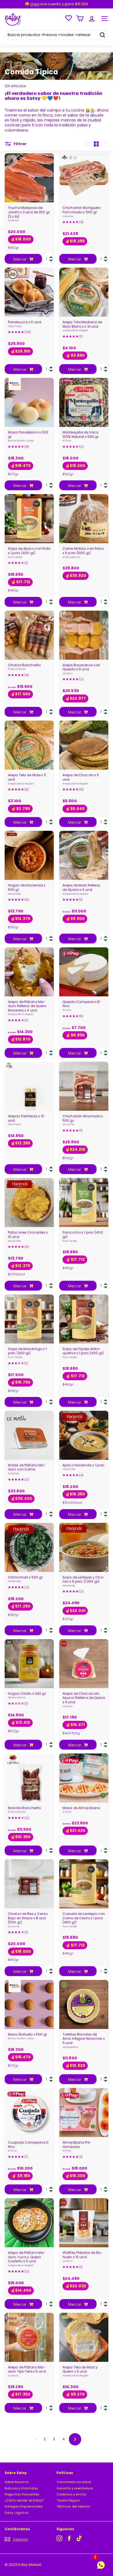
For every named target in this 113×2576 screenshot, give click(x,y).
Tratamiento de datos (74, 2482)
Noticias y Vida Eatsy (21, 2488)
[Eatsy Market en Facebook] (69, 2538)
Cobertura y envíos (71, 2494)
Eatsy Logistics (17, 2513)
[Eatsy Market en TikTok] (79, 2538)
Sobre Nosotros (17, 2482)
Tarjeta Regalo (68, 2500)
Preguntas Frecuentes (22, 2494)
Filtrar (20, 144)
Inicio (9, 62)
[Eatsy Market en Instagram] (59, 2538)
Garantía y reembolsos (75, 2488)
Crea (35, 4)
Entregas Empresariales (24, 2506)
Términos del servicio (73, 2506)
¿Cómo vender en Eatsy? (24, 2500)
